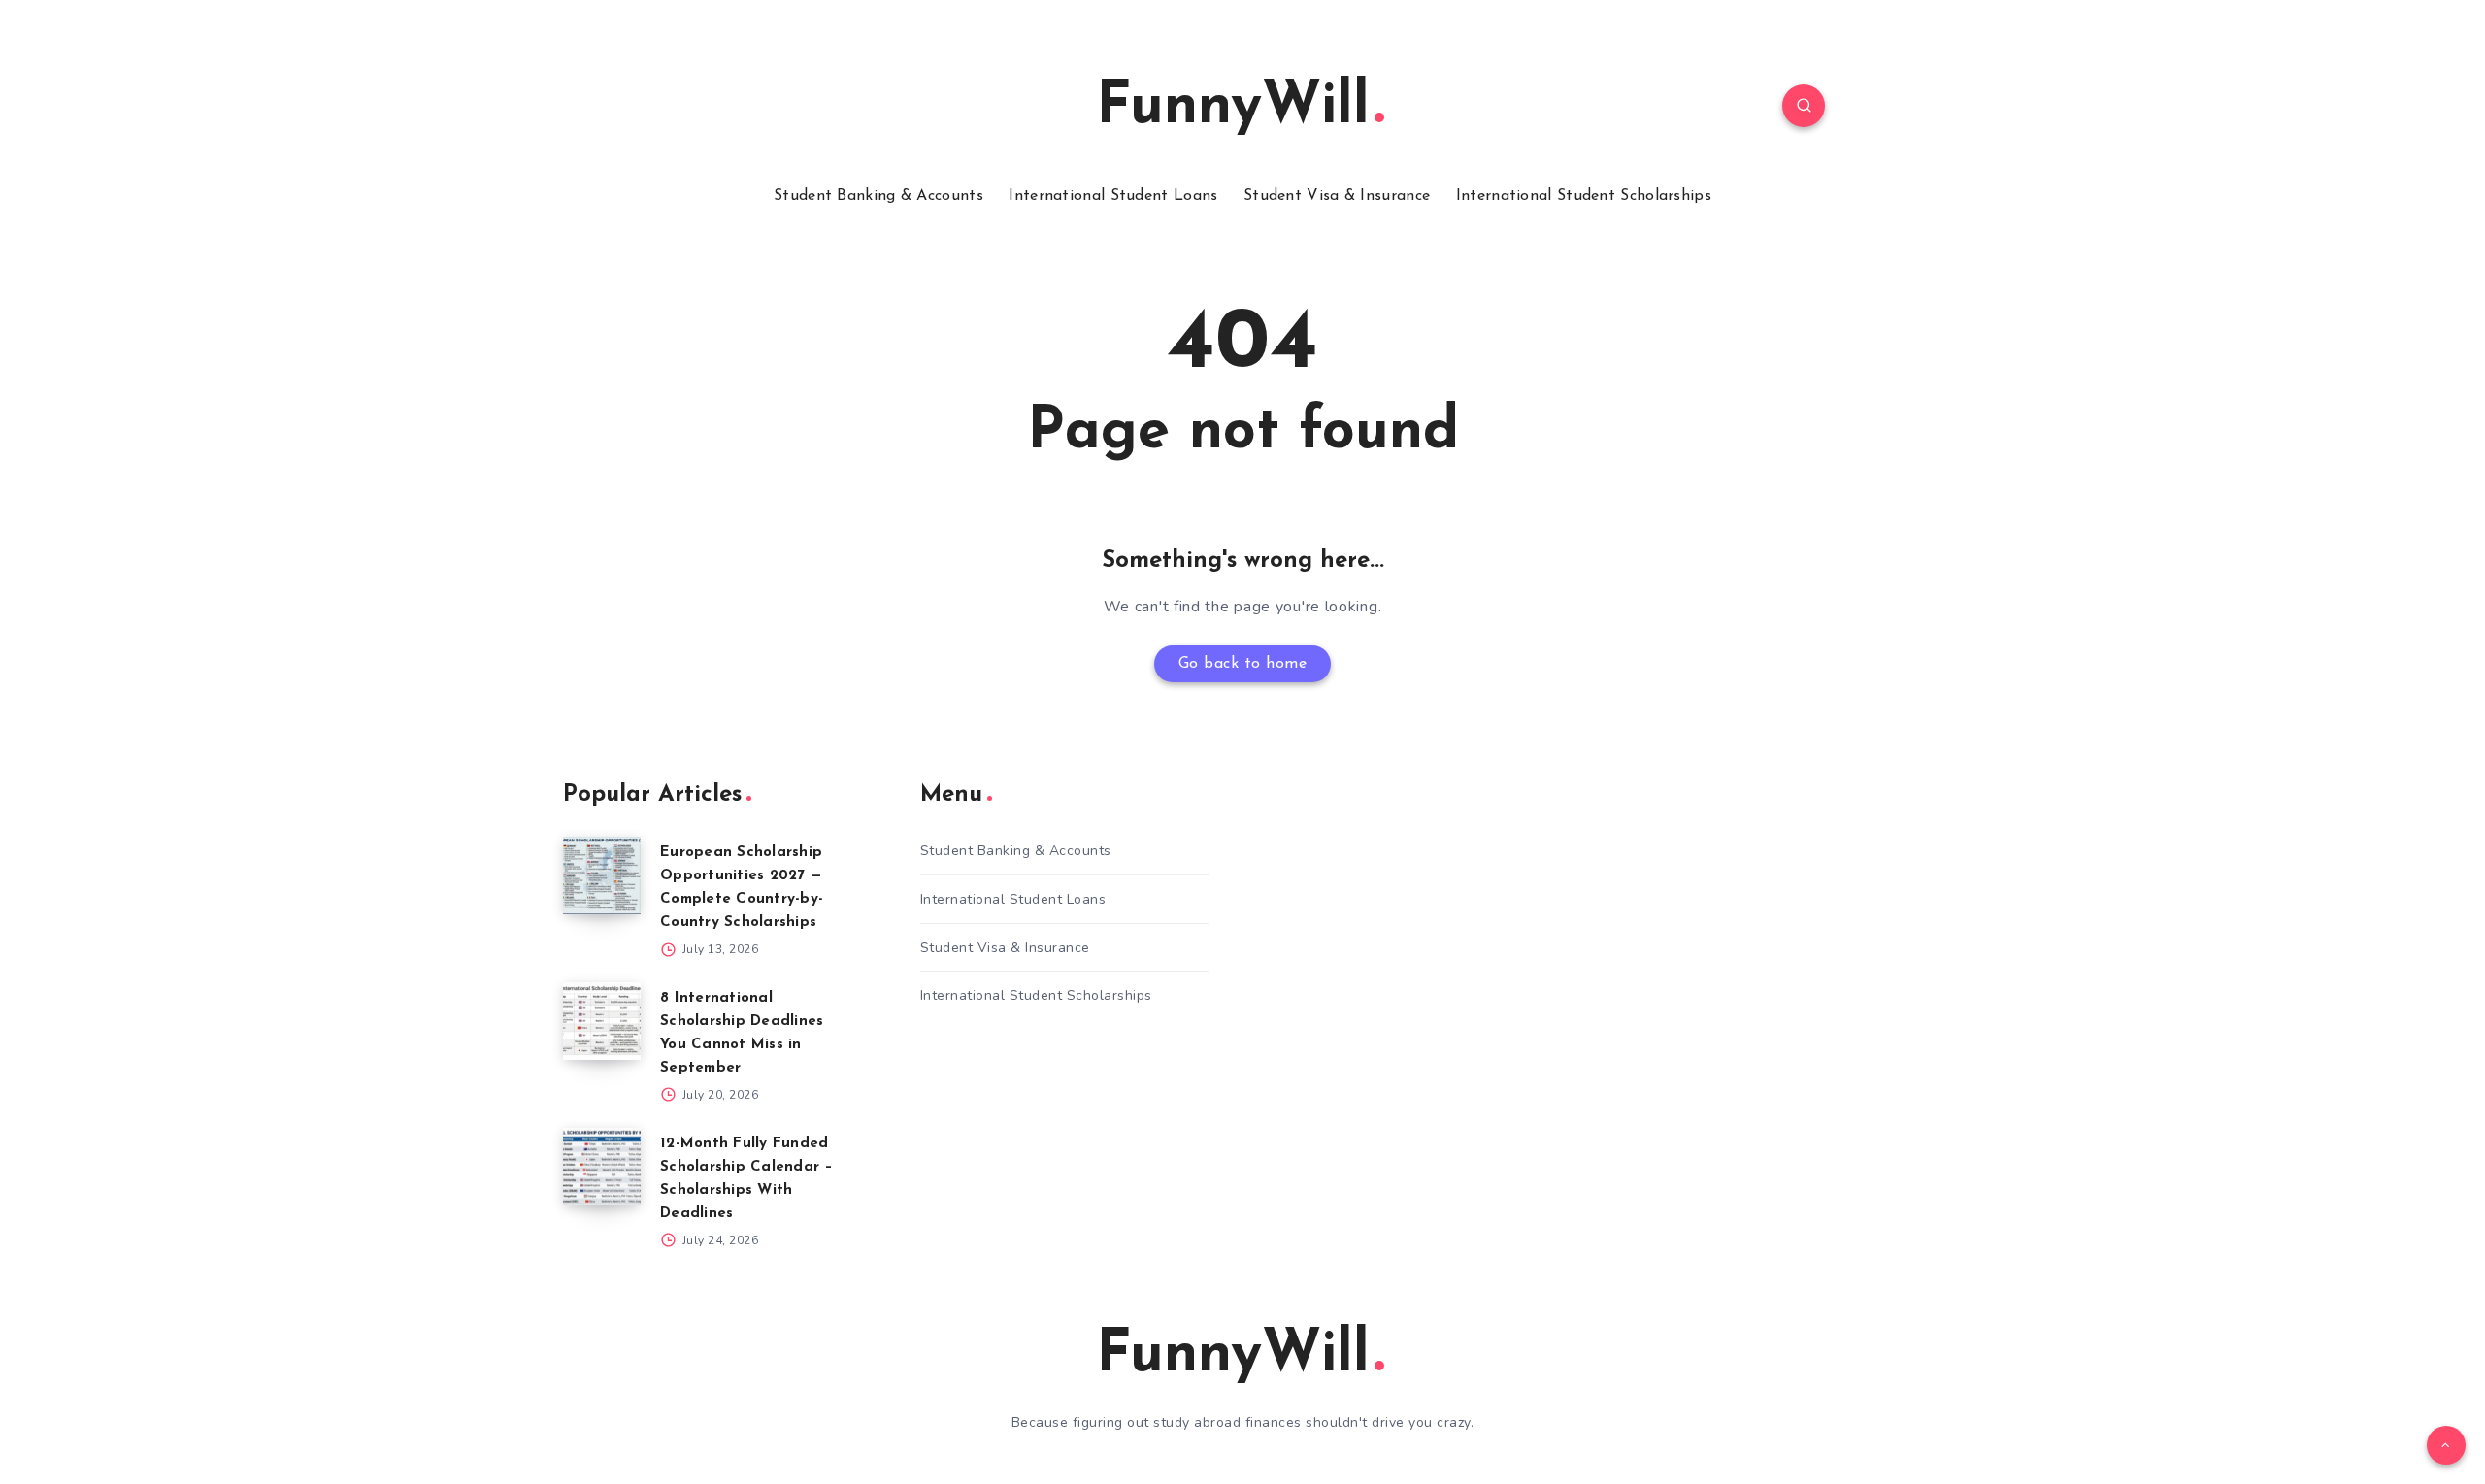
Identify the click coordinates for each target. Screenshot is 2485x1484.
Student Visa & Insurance (1337, 196)
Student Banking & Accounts (878, 196)
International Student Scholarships (1584, 196)
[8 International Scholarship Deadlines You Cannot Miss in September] (602, 1021)
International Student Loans (1113, 196)
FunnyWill (1233, 108)
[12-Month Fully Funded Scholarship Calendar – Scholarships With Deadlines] (602, 1167)
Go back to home (1243, 664)
